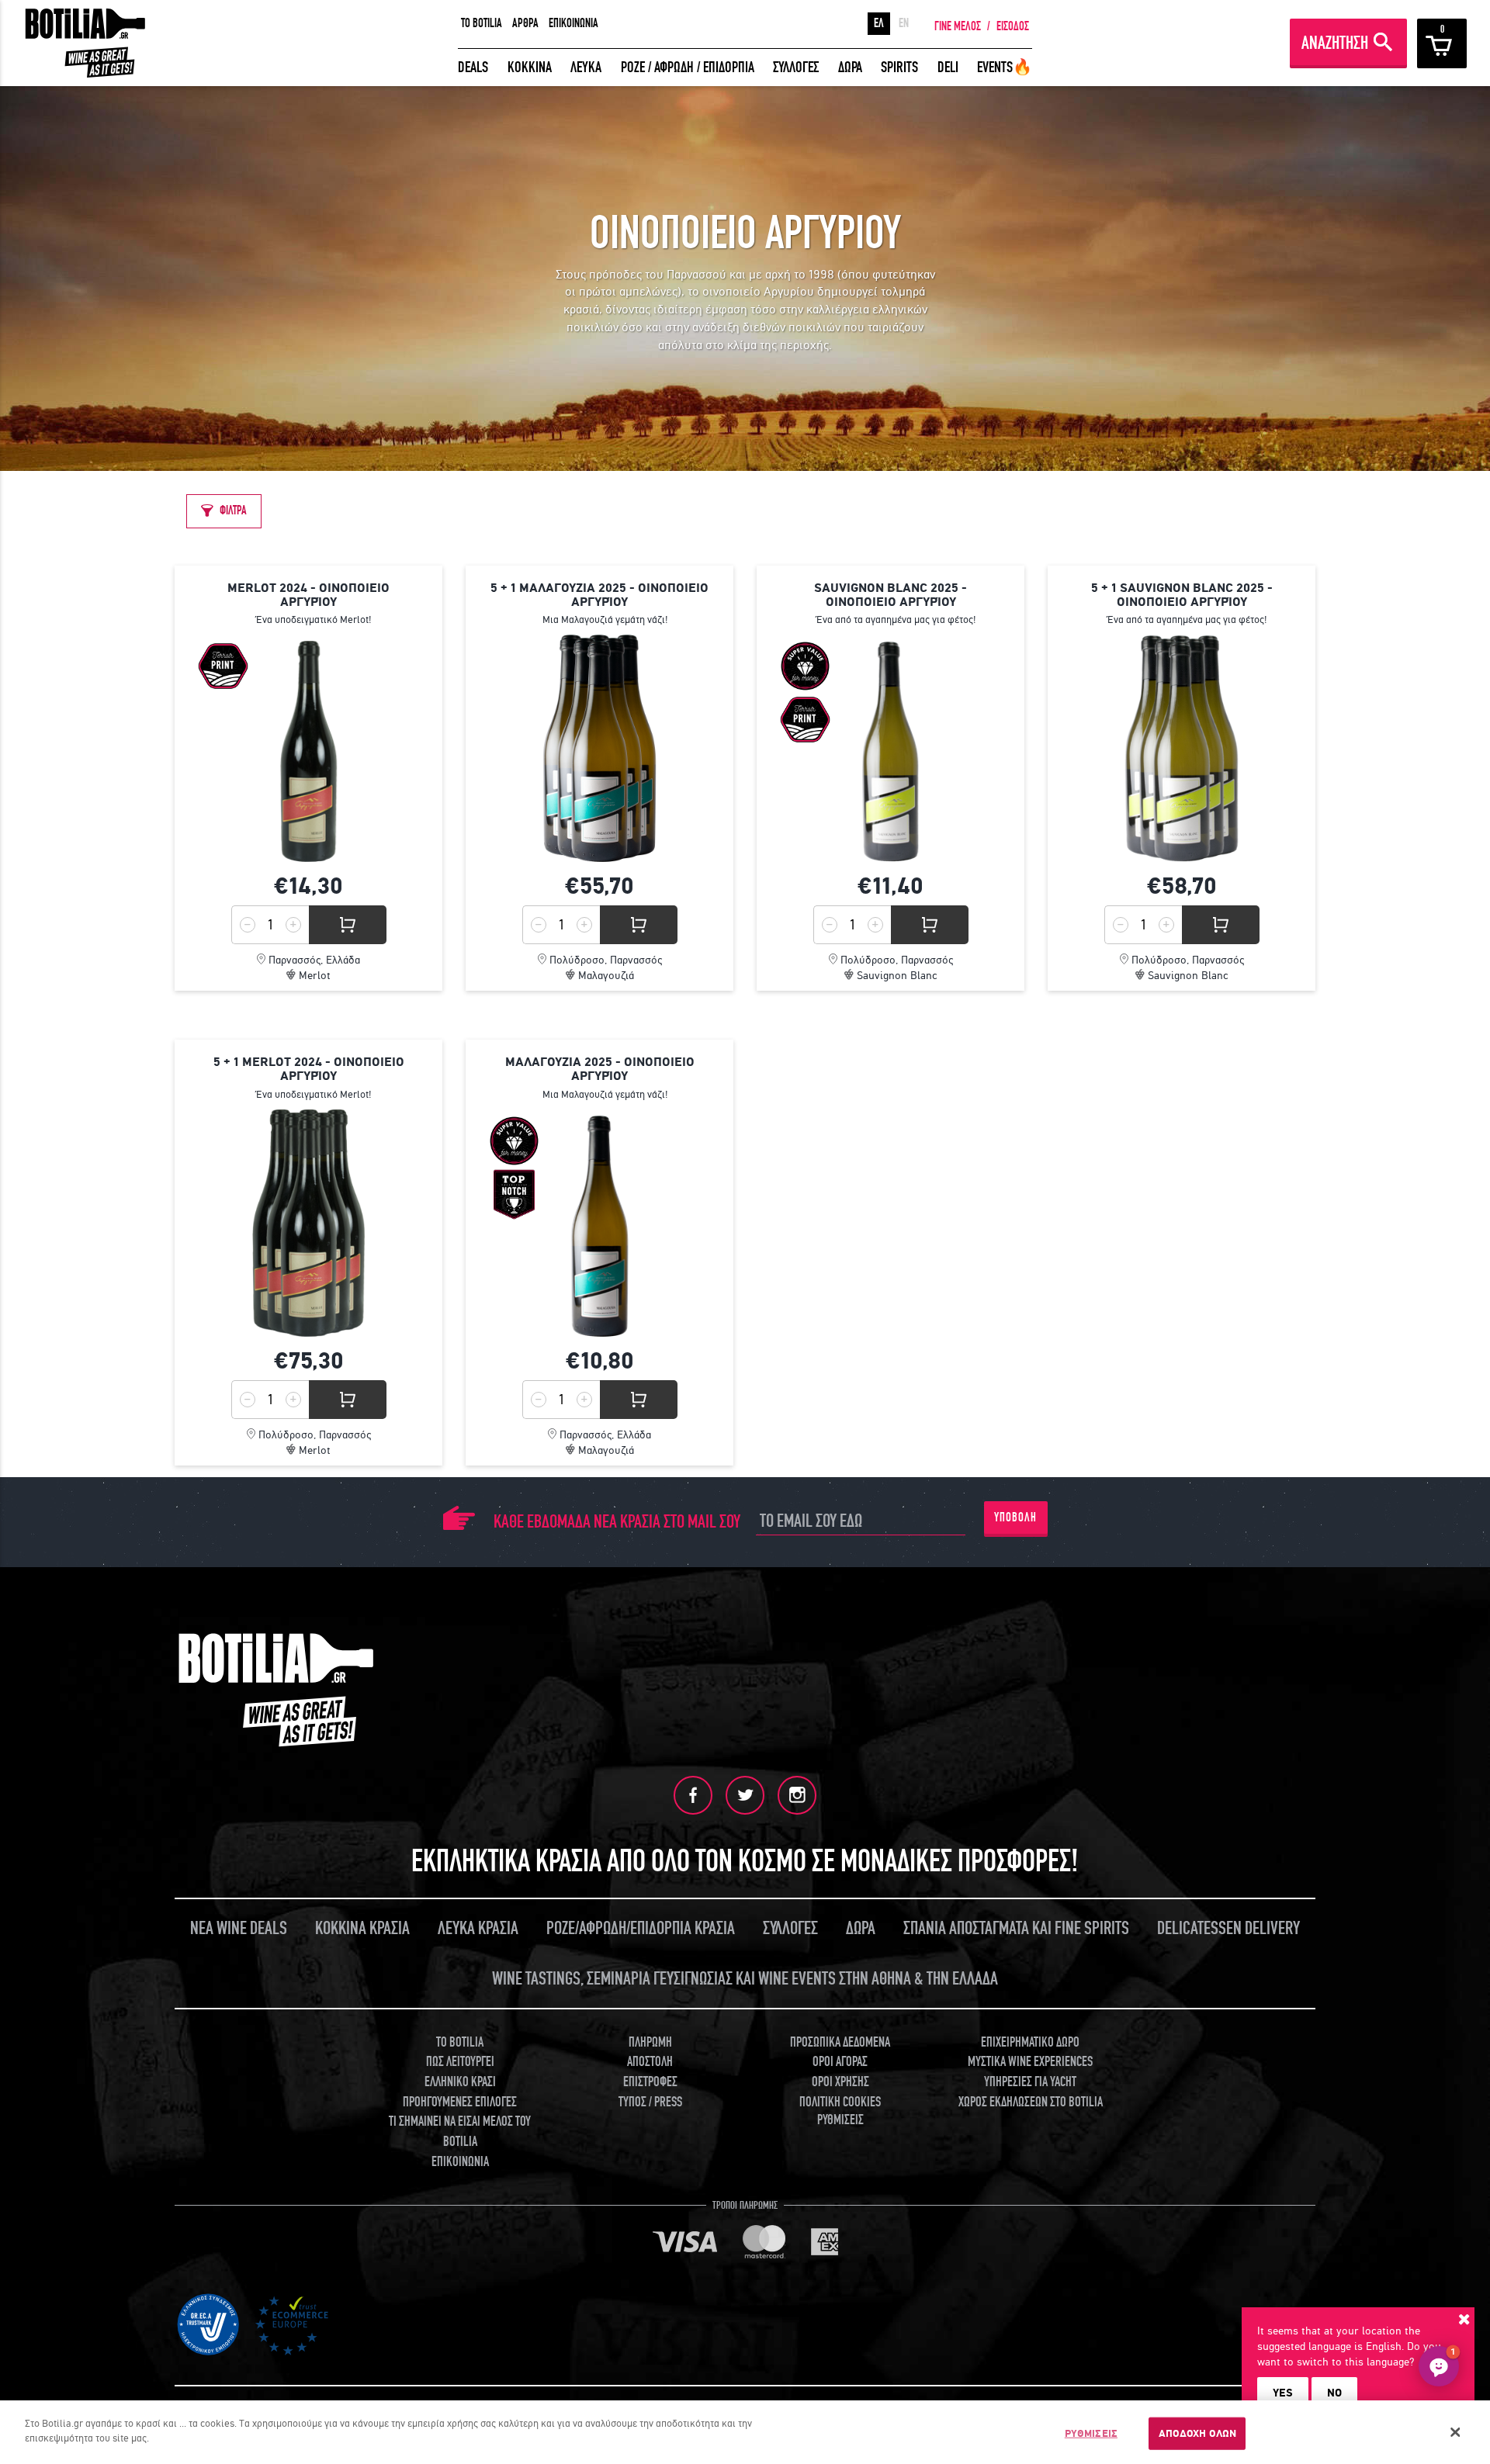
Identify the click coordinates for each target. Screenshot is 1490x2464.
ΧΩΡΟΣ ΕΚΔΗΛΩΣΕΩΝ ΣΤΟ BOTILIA (1031, 2102)
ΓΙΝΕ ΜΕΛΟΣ (958, 26)
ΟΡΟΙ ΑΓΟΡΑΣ (840, 2062)
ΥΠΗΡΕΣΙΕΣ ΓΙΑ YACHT (1030, 2082)
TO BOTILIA (482, 23)
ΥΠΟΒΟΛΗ (1015, 1518)
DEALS (473, 67)
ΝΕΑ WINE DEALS (239, 1928)
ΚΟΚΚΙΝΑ (530, 67)
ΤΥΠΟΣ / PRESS (650, 2102)
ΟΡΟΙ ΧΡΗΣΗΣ (840, 2082)
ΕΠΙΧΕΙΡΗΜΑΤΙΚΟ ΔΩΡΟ (1030, 2042)
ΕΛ (879, 23)
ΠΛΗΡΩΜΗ (650, 2042)
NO (1334, 2393)
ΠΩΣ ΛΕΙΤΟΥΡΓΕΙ (460, 2062)
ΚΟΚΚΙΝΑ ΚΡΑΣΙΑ (362, 1928)
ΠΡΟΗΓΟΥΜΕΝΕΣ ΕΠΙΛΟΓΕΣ (460, 2102)
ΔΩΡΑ (850, 67)
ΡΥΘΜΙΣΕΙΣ (1091, 2433)
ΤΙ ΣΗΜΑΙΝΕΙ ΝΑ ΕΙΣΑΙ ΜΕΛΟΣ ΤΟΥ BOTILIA (460, 2132)
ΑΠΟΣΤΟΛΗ (650, 2062)
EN (904, 23)
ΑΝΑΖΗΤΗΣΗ (1335, 43)
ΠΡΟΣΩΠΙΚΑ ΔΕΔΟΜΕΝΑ (840, 2042)
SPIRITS (899, 67)
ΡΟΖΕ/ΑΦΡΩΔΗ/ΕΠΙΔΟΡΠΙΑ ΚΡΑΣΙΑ (641, 1928)
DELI (948, 67)
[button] (1439, 2366)
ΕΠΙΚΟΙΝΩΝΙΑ (573, 23)
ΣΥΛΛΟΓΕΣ (796, 67)
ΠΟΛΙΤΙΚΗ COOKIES (840, 2102)
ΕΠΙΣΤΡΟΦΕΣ (650, 2082)
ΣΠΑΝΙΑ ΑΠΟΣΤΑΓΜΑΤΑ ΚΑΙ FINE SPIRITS (1016, 1928)
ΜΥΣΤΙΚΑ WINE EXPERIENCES (1030, 2062)
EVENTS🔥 (1005, 67)
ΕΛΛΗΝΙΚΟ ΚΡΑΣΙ (460, 2082)
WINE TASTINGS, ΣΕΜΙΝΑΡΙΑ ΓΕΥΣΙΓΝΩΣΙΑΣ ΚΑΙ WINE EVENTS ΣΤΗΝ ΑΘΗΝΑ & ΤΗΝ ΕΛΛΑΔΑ (745, 1979)
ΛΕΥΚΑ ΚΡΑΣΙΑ (478, 1928)
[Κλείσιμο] (1455, 2432)
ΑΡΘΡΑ (525, 23)
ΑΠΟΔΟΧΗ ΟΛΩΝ (1198, 2433)
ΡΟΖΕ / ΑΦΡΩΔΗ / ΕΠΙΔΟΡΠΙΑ (688, 67)
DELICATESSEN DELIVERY (1228, 1928)
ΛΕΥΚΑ (586, 67)
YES (1283, 2393)
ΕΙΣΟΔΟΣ (1013, 26)
